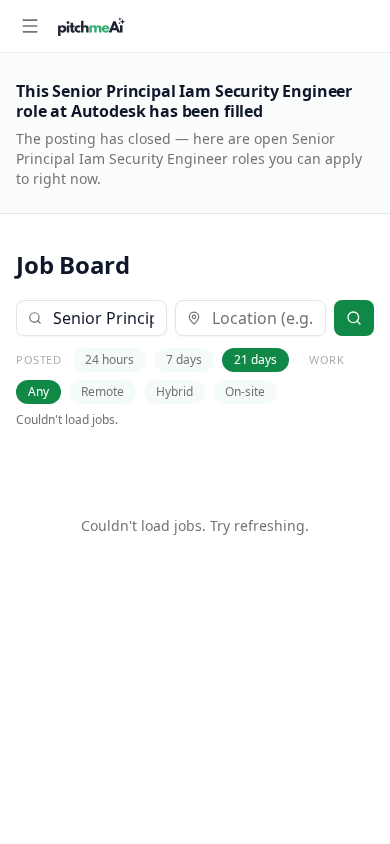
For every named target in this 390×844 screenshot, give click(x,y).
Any (38, 391)
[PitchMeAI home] (91, 26)
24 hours (109, 359)
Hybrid (174, 391)
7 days (184, 359)
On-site (245, 391)
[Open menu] (30, 26)
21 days (255, 359)
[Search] (354, 318)
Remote (102, 391)
